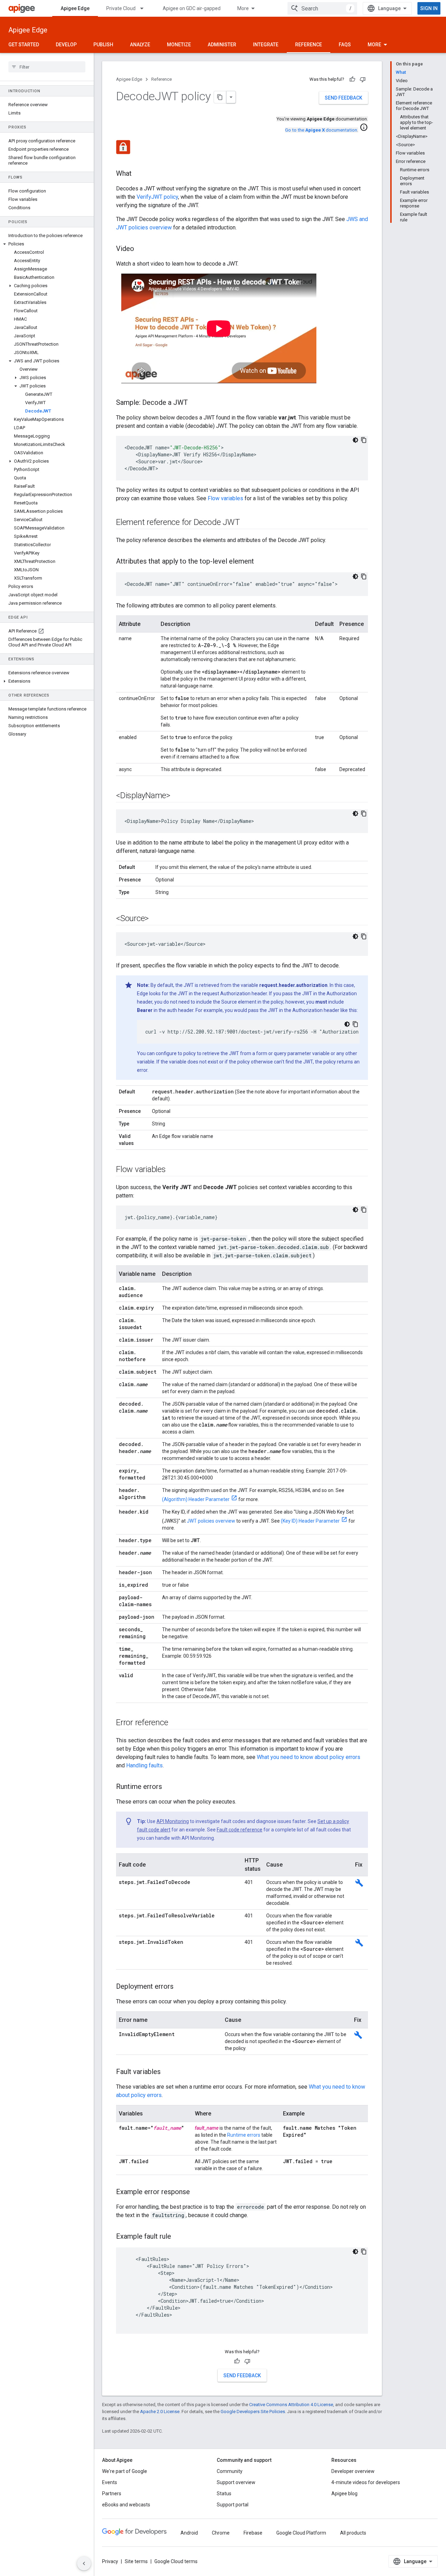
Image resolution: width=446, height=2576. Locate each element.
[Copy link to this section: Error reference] (175, 1723)
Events (110, 2482)
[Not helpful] (363, 79)
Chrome (221, 2533)
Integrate (266, 45)
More (243, 8)
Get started (24, 45)
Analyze (140, 45)
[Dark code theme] (355, 440)
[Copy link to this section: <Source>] (156, 919)
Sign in (429, 8)
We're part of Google (125, 2471)
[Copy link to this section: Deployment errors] (180, 1987)
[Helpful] (352, 79)
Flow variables (225, 498)
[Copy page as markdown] (220, 97)
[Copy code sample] (364, 440)
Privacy (110, 2561)
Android (189, 2533)
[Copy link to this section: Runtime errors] (169, 1787)
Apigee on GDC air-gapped (192, 8)
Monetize (179, 45)
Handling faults (144, 1765)
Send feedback (344, 98)
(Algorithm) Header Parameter (196, 1499)
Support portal (233, 2505)
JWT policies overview (211, 1521)
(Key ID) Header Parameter (310, 1521)
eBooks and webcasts (126, 2505)
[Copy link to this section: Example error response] (197, 2192)
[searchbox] (47, 67)
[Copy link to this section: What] (139, 174)
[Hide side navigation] (84, 2563)
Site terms (136, 2561)
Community (230, 2471)
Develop (66, 45)
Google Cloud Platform (301, 2533)
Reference (309, 45)
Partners (112, 2493)
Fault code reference (240, 1830)
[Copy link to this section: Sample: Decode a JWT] (195, 403)
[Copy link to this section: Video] (141, 249)
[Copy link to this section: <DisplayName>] (177, 796)
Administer (222, 45)
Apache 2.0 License (160, 2412)
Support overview (236, 2482)
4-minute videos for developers (366, 2482)
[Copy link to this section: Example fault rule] (178, 2237)
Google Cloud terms (176, 2561)
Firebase (253, 2533)
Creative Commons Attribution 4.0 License (291, 2405)
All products (353, 2533)
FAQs (345, 45)
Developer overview (353, 2471)
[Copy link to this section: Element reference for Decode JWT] (247, 523)
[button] (47, 244)
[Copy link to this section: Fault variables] (168, 2072)
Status (224, 2493)
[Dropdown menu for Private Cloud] (145, 8)
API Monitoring (173, 1821)
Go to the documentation (321, 130)
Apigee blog (344, 2493)
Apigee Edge (75, 8)
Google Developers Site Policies (253, 2412)
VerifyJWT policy (157, 197)
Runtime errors (244, 2135)
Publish (103, 45)
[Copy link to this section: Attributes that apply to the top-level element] (261, 562)
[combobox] (322, 8)
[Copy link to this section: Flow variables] (173, 1170)
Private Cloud (121, 8)
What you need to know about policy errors (309, 1757)
